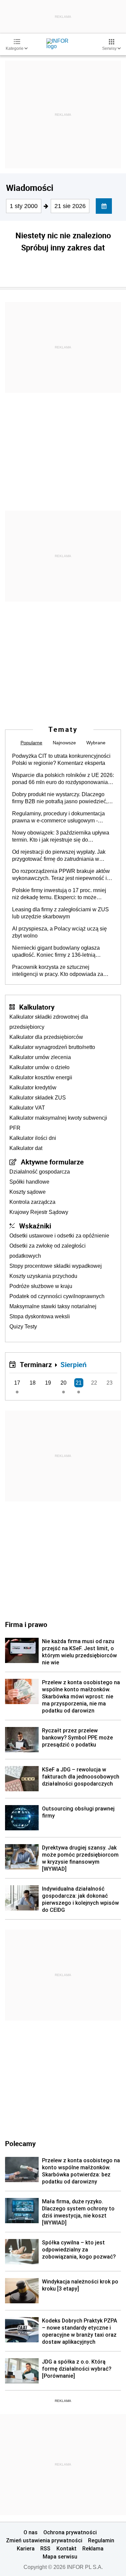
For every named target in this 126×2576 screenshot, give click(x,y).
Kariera (26, 2548)
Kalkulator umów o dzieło (39, 1067)
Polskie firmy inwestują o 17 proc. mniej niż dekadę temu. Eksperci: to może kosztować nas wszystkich (59, 894)
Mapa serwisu (60, 2556)
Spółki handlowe (29, 1182)
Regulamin (101, 2540)
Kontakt (67, 2548)
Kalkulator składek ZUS (38, 1098)
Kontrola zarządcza (32, 1202)
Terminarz (36, 1364)
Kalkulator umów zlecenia (40, 1057)
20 (64, 1383)
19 (48, 1383)
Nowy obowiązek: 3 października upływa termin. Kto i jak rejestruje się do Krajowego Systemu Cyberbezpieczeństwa (61, 837)
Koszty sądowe (28, 1192)
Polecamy (20, 2143)
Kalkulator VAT (27, 1108)
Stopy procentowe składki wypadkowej (56, 1266)
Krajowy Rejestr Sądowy (39, 1212)
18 (33, 1383)
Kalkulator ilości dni (33, 1138)
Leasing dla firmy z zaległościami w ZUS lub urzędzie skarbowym (60, 913)
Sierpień (74, 1364)
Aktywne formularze (52, 1162)
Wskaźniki (35, 1226)
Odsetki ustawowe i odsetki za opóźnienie (59, 1236)
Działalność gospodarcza (40, 1172)
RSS (45, 2548)
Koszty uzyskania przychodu (43, 1276)
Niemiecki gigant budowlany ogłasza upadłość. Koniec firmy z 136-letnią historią (56, 952)
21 (79, 1383)
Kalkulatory (37, 1007)
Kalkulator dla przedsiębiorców (46, 1037)
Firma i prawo (26, 1624)
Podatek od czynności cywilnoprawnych (57, 1296)
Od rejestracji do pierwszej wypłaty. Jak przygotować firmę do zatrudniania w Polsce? (59, 856)
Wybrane (96, 743)
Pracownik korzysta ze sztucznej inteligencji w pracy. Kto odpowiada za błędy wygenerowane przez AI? (58, 971)
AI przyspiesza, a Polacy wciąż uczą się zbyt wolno (59, 932)
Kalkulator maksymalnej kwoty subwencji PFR (58, 1123)
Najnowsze (64, 743)
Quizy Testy (23, 1327)
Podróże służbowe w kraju (41, 1286)
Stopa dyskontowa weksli (40, 1316)
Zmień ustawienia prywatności (44, 2540)
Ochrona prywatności (70, 2532)
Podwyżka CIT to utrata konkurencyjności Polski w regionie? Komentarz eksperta (61, 759)
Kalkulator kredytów (33, 1088)
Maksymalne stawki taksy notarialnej (53, 1306)
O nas (31, 2532)
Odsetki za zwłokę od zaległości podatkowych (48, 1251)
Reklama (93, 2548)
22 (94, 1383)
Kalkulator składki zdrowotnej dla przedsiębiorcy (49, 1022)
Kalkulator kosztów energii (41, 1077)
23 (110, 1383)
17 (17, 1383)
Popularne (31, 743)
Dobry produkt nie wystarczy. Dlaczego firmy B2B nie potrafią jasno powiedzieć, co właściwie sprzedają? (60, 798)
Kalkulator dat (26, 1148)
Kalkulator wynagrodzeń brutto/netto (52, 1047)
